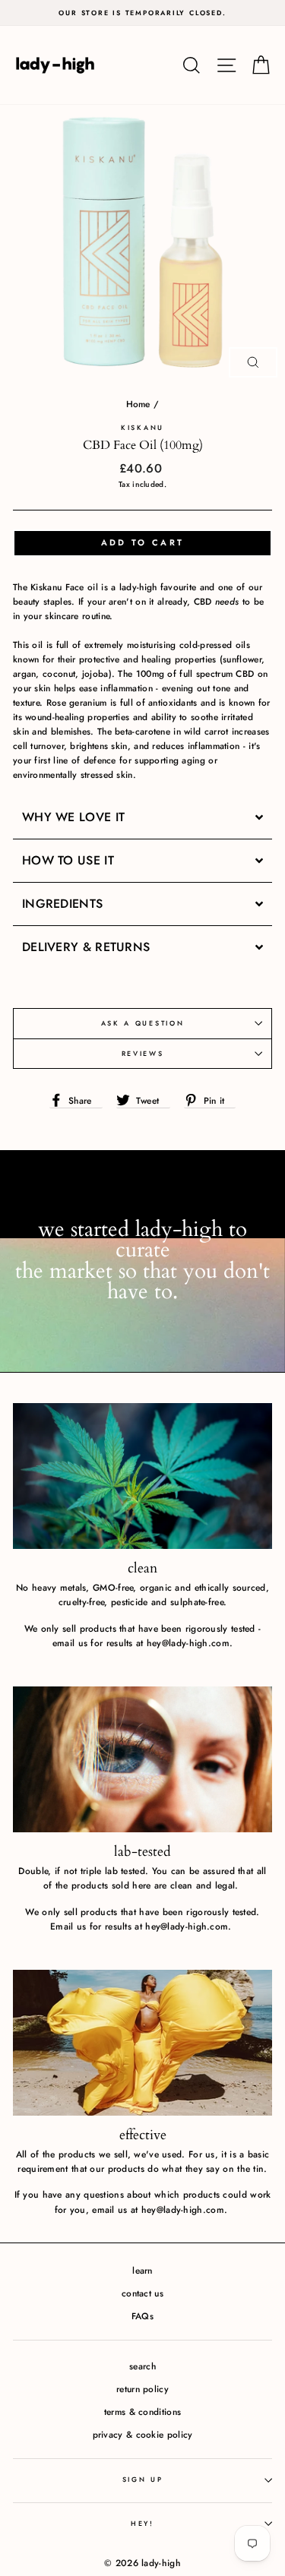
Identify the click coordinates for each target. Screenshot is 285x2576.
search (142, 2366)
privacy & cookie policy (143, 2434)
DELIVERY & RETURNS (86, 947)
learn (142, 2270)
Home (138, 404)
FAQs (142, 2316)
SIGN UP (143, 2479)
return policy (142, 2389)
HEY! (142, 2523)
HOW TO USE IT (72, 861)
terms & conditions (142, 2412)
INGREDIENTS (62, 904)
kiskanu (142, 427)
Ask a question (143, 1023)
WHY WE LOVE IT (75, 817)
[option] (142, 13)
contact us (142, 2293)
